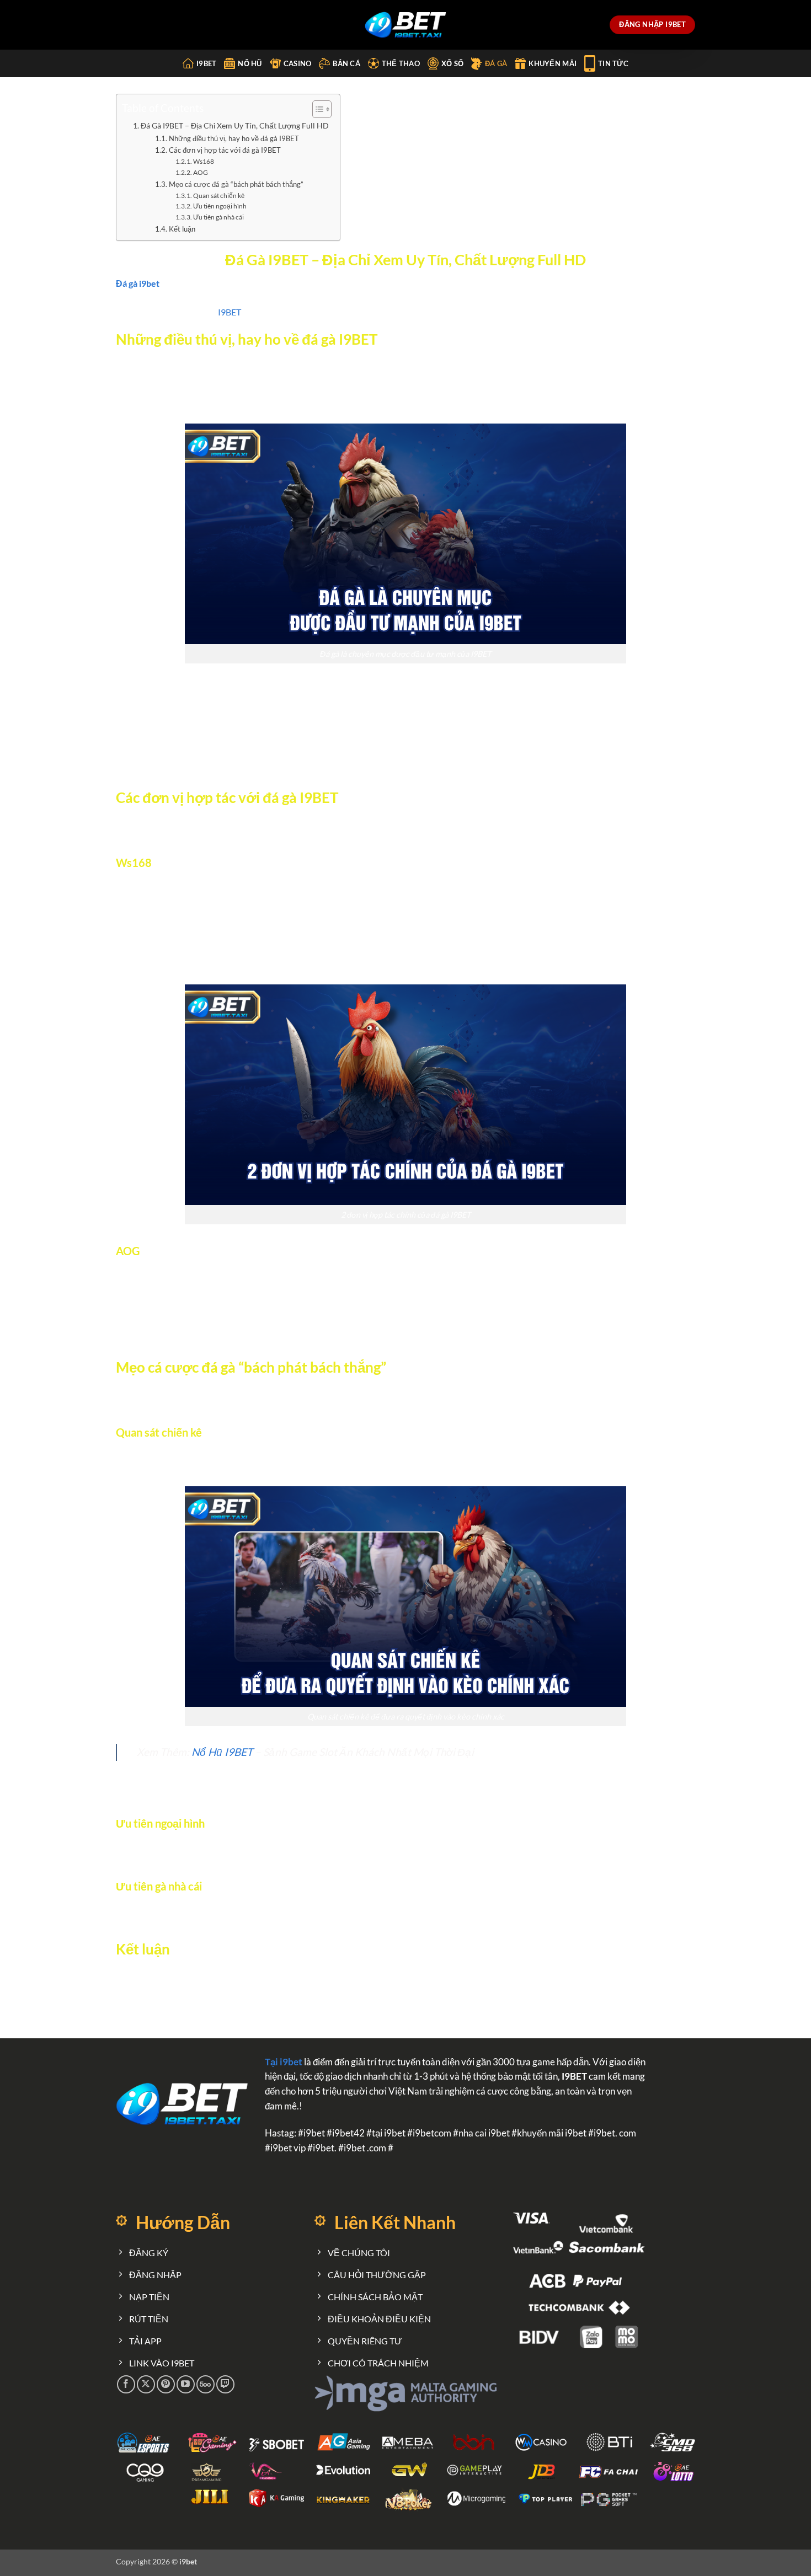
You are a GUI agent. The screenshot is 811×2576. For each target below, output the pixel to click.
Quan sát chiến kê (219, 195)
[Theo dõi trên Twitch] (225, 2384)
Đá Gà (496, 63)
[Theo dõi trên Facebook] (126, 2384)
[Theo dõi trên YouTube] (186, 2384)
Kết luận (182, 229)
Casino (298, 63)
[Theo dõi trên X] (146, 2384)
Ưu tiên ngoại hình (220, 206)
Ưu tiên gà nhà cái (218, 217)
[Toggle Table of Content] (316, 109)
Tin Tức (613, 63)
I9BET (230, 312)
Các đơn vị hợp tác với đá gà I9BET (225, 150)
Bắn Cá (346, 63)
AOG (201, 172)
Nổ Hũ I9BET (222, 1752)
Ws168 (204, 161)
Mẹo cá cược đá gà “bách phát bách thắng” (236, 184)
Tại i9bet (284, 2062)
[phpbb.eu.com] (406, 25)
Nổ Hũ (250, 63)
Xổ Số (452, 63)
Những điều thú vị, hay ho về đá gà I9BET (234, 138)
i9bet (206, 63)
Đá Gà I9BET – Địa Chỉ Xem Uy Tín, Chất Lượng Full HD (235, 125)
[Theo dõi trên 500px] (206, 2384)
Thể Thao (401, 63)
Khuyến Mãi (553, 63)
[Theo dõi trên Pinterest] (166, 2384)
